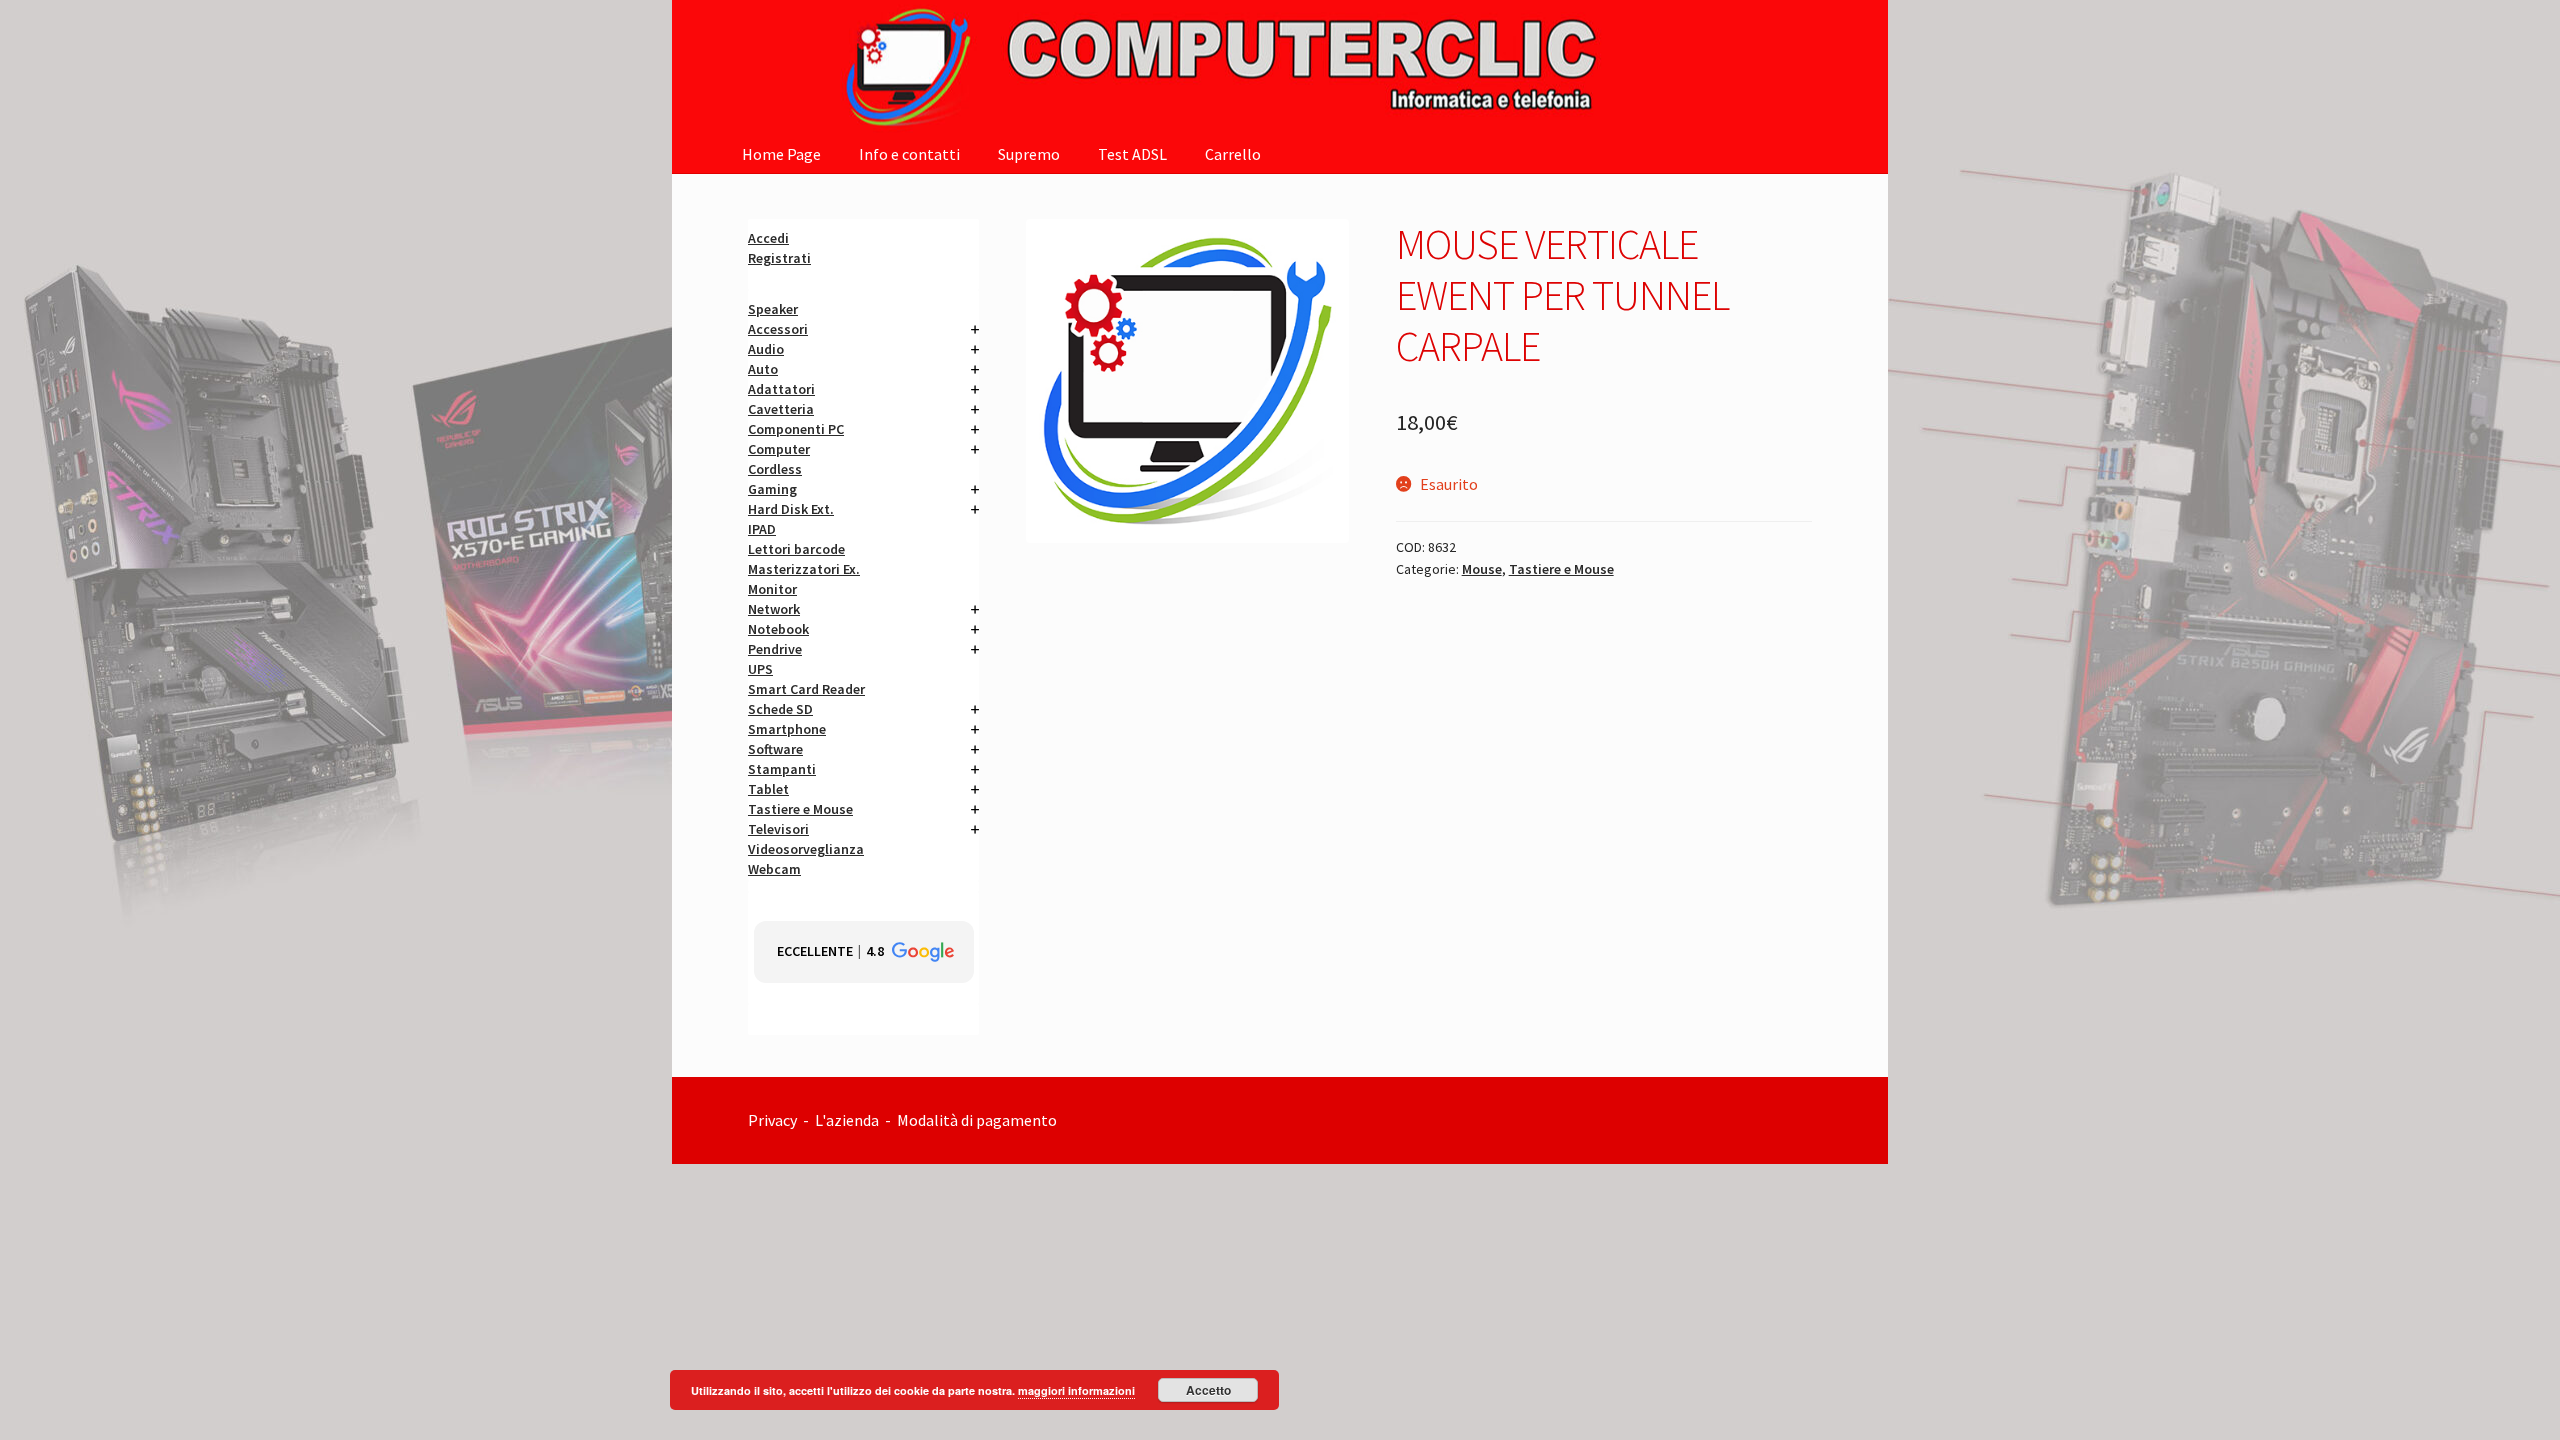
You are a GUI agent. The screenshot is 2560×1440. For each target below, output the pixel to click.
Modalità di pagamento (978, 1120)
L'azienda (850, 1120)
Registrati (779, 258)
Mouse (1482, 569)
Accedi (768, 238)
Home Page (781, 154)
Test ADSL (1132, 154)
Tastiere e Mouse (1561, 569)
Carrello (1233, 154)
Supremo (1029, 154)
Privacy (772, 1120)
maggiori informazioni (1076, 1390)
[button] (864, 952)
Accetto (1208, 1390)
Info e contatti (909, 154)
